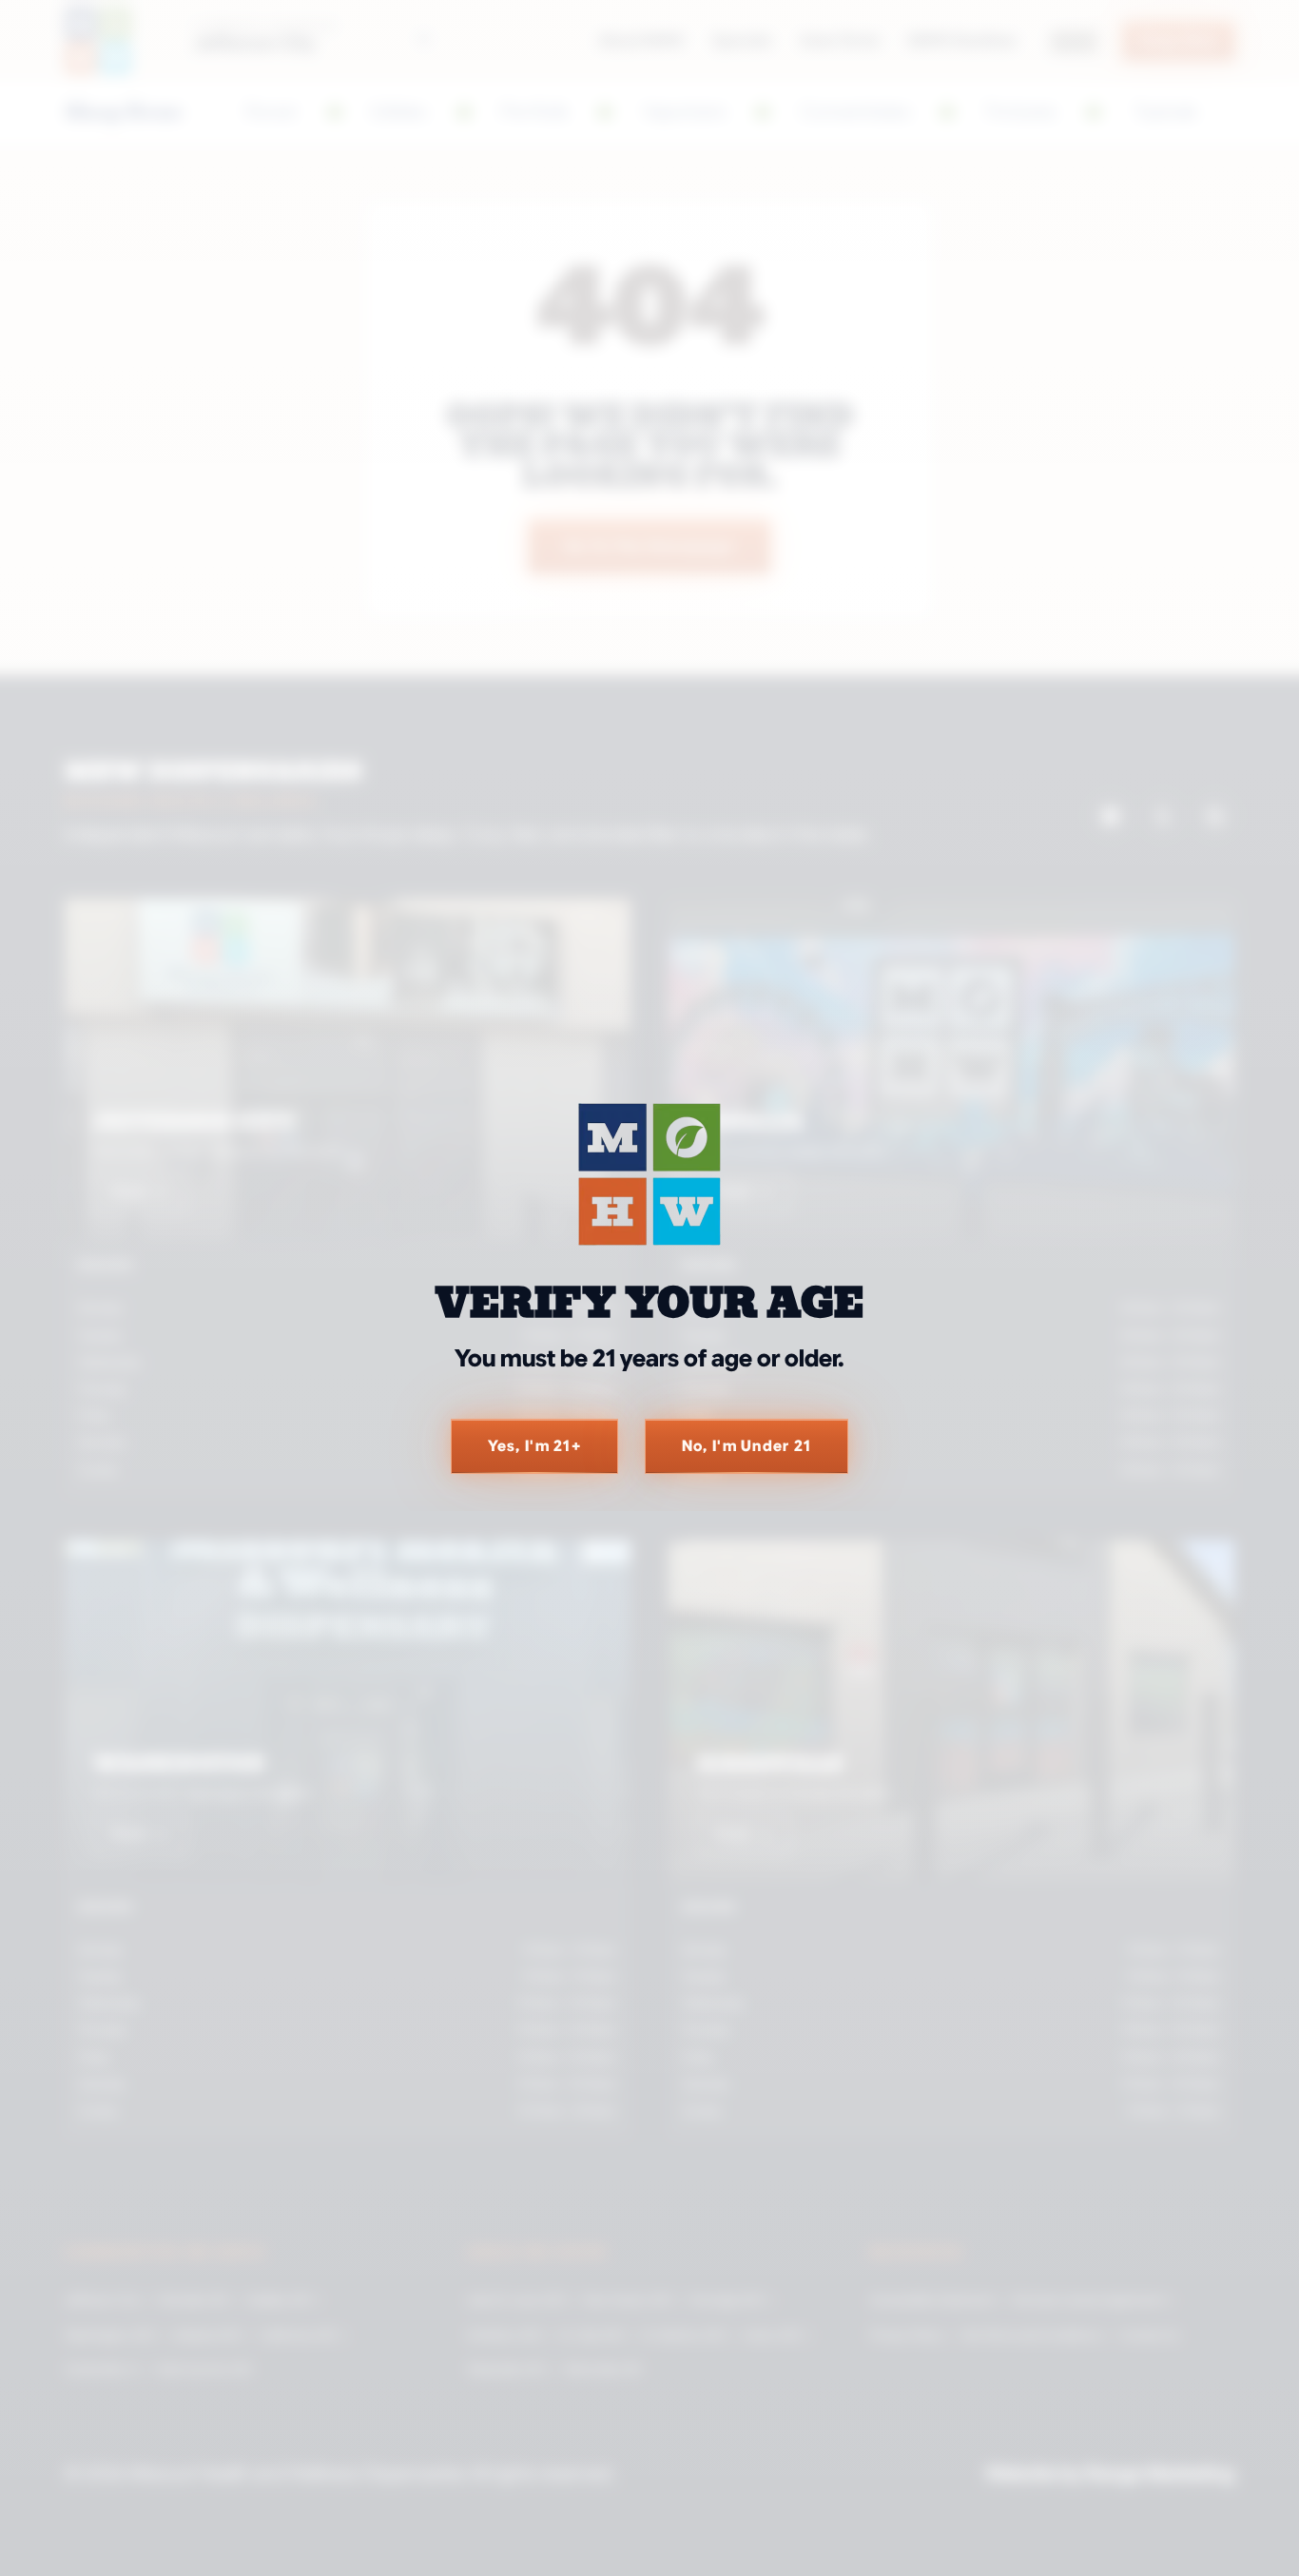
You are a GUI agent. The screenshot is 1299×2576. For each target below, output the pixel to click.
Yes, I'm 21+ (534, 1446)
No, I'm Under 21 (746, 1446)
